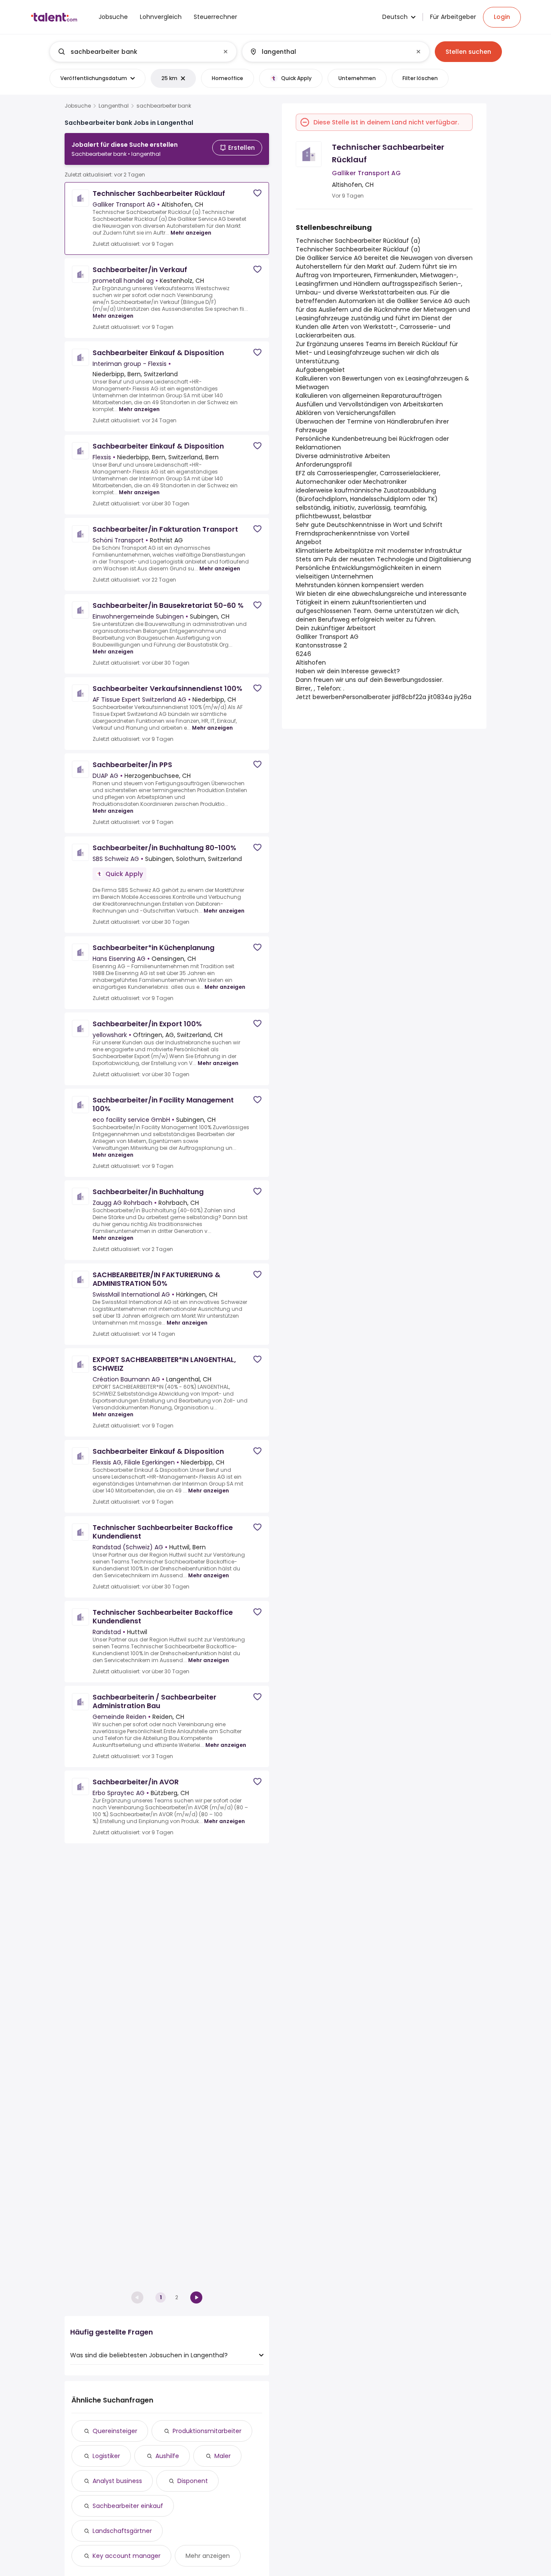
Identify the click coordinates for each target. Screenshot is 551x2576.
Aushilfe (167, 2456)
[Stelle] (136, 52)
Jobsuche (78, 106)
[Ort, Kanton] (328, 52)
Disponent (193, 2481)
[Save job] (257, 193)
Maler (223, 2456)
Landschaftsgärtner (122, 2531)
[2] (196, 2297)
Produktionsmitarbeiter (207, 2431)
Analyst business (117, 2481)
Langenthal (114, 106)
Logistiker (106, 2456)
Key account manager (127, 2556)
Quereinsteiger (115, 2431)
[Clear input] (226, 52)
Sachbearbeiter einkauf (128, 2506)
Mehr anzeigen (191, 233)
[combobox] (143, 52)
